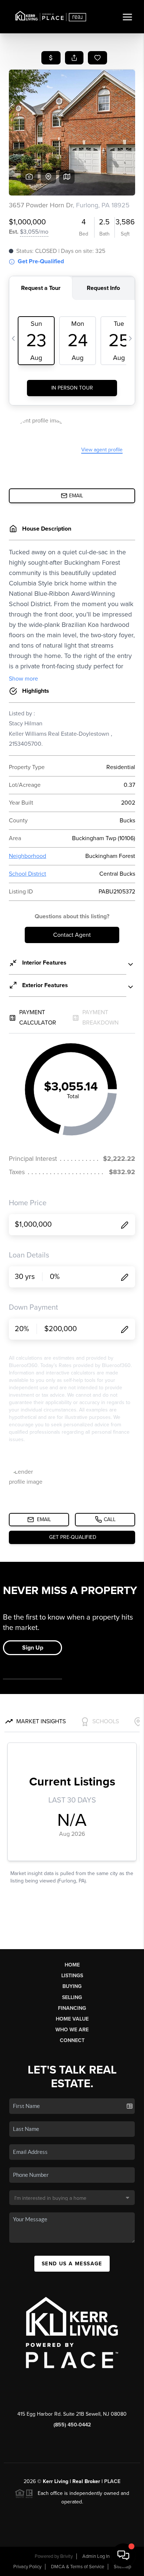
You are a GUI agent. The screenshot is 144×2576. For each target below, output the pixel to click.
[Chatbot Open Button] (123, 2555)
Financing (72, 2008)
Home (72, 1965)
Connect (72, 2040)
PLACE (112, 2481)
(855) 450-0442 (72, 2425)
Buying (72, 1986)
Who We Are (72, 2030)
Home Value (72, 2019)
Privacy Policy (27, 2567)
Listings (72, 1976)
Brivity (66, 2556)
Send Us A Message (72, 2264)
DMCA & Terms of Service (78, 2567)
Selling (72, 1997)
